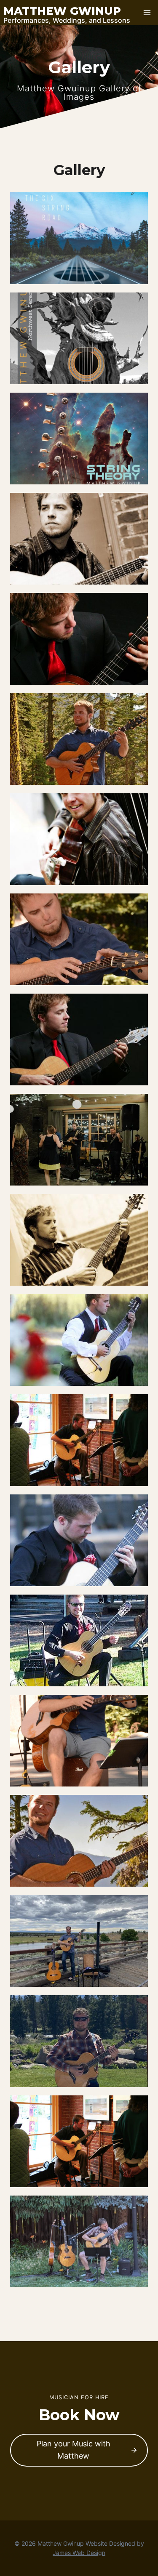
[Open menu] (147, 12)
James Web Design (79, 2553)
